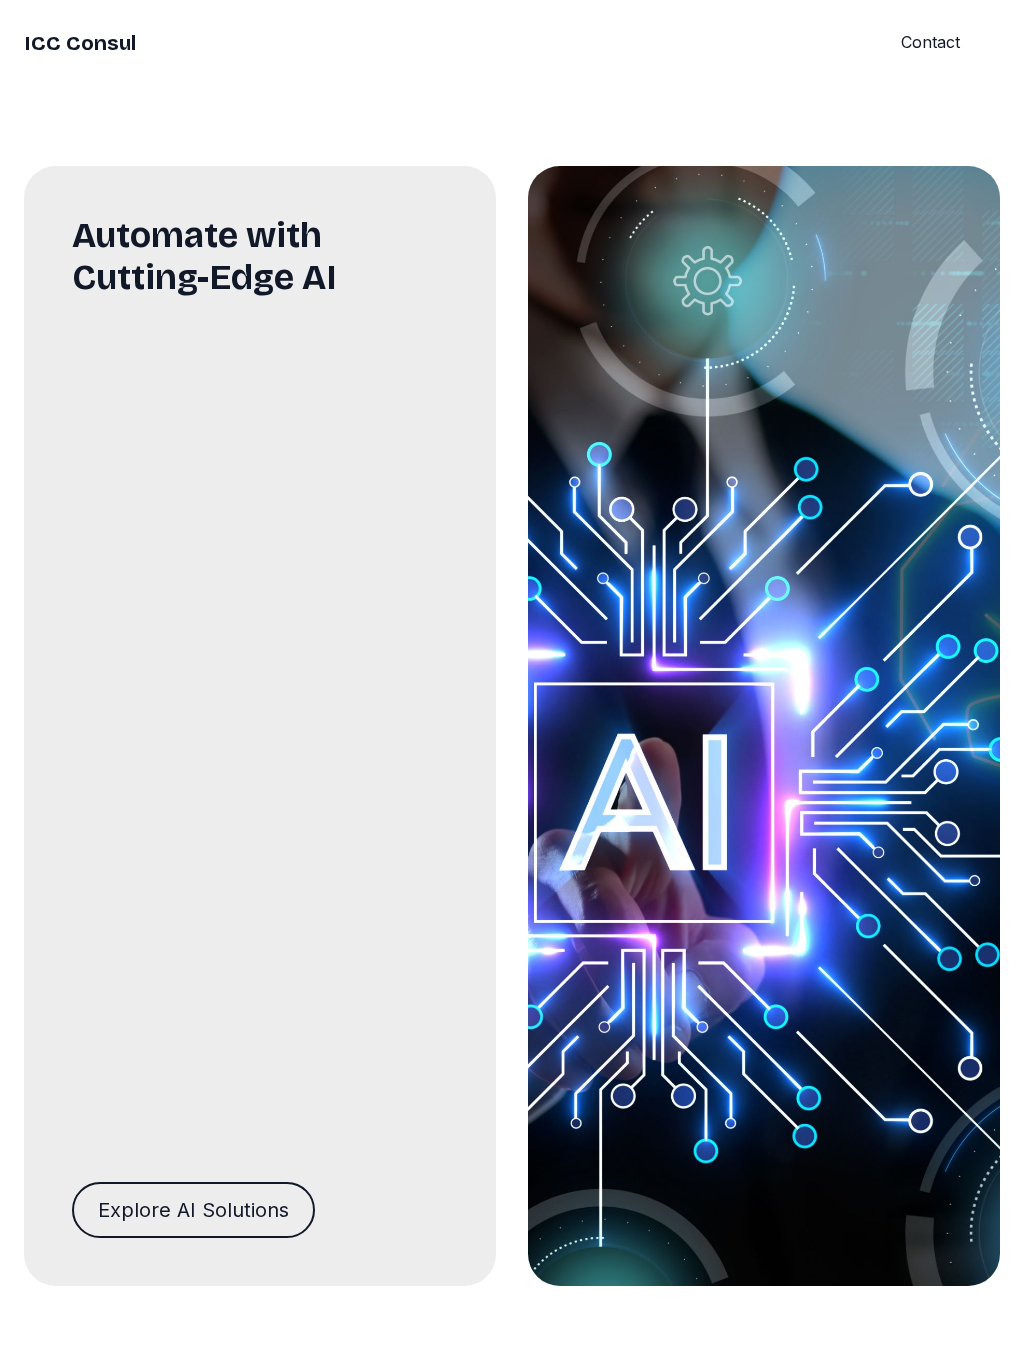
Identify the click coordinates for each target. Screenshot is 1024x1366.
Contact (930, 42)
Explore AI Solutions (193, 1210)
